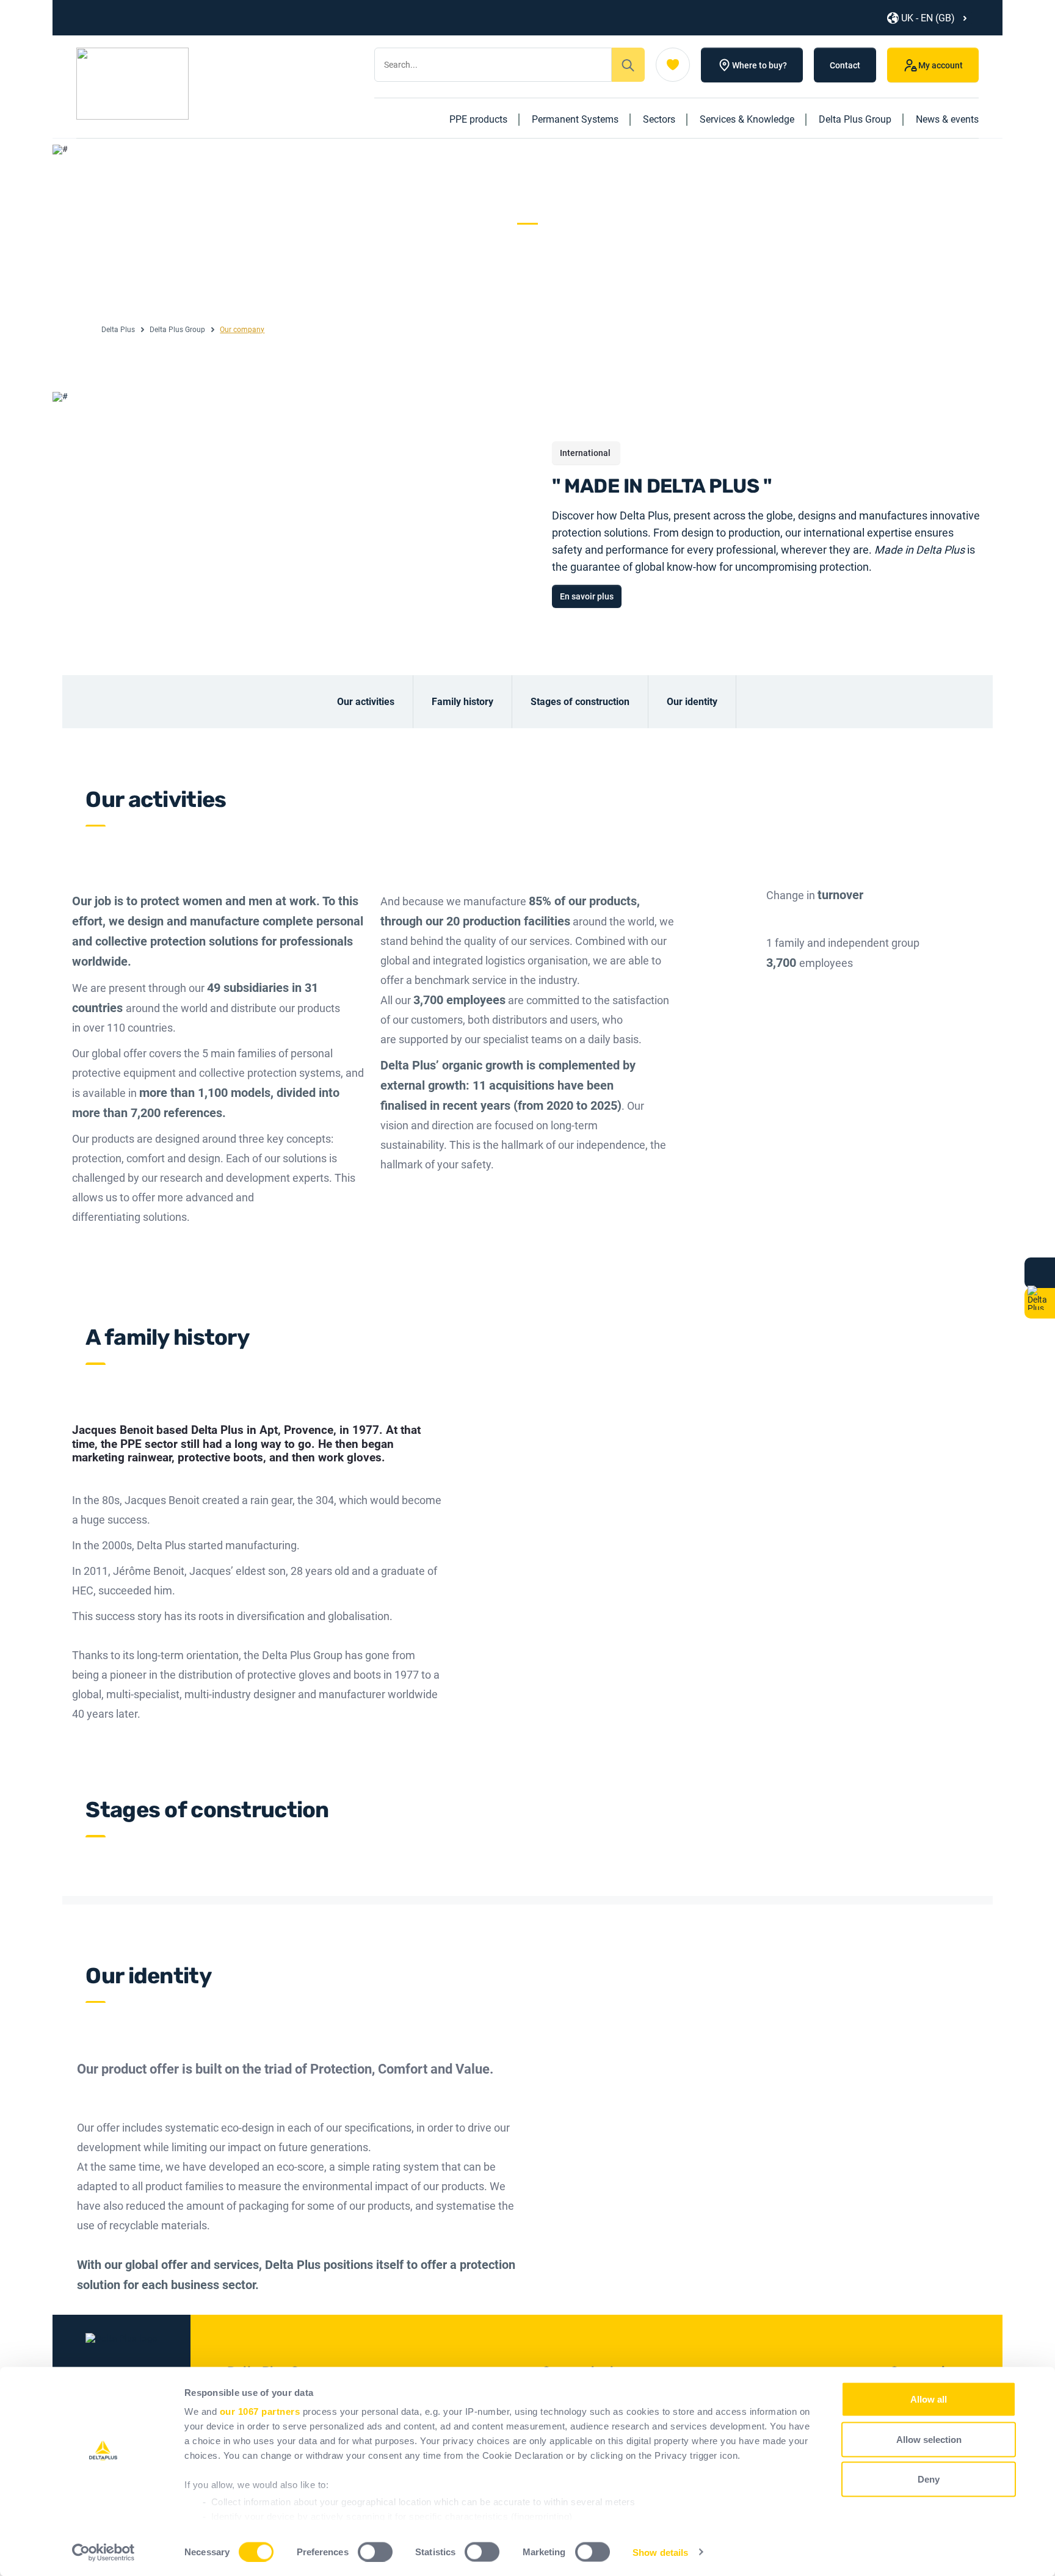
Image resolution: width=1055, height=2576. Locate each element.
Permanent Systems (575, 119)
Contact (845, 65)
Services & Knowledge (747, 119)
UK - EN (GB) (928, 18)
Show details (660, 2552)
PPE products (478, 119)
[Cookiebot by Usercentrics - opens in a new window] (103, 2552)
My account (941, 65)
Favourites (673, 65)
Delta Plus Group (855, 119)
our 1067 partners (260, 2411)
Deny (929, 2479)
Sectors (659, 119)
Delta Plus (118, 330)
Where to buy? (760, 65)
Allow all (929, 2399)
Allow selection (929, 2439)
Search (628, 65)
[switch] (375, 2552)
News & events (947, 119)
